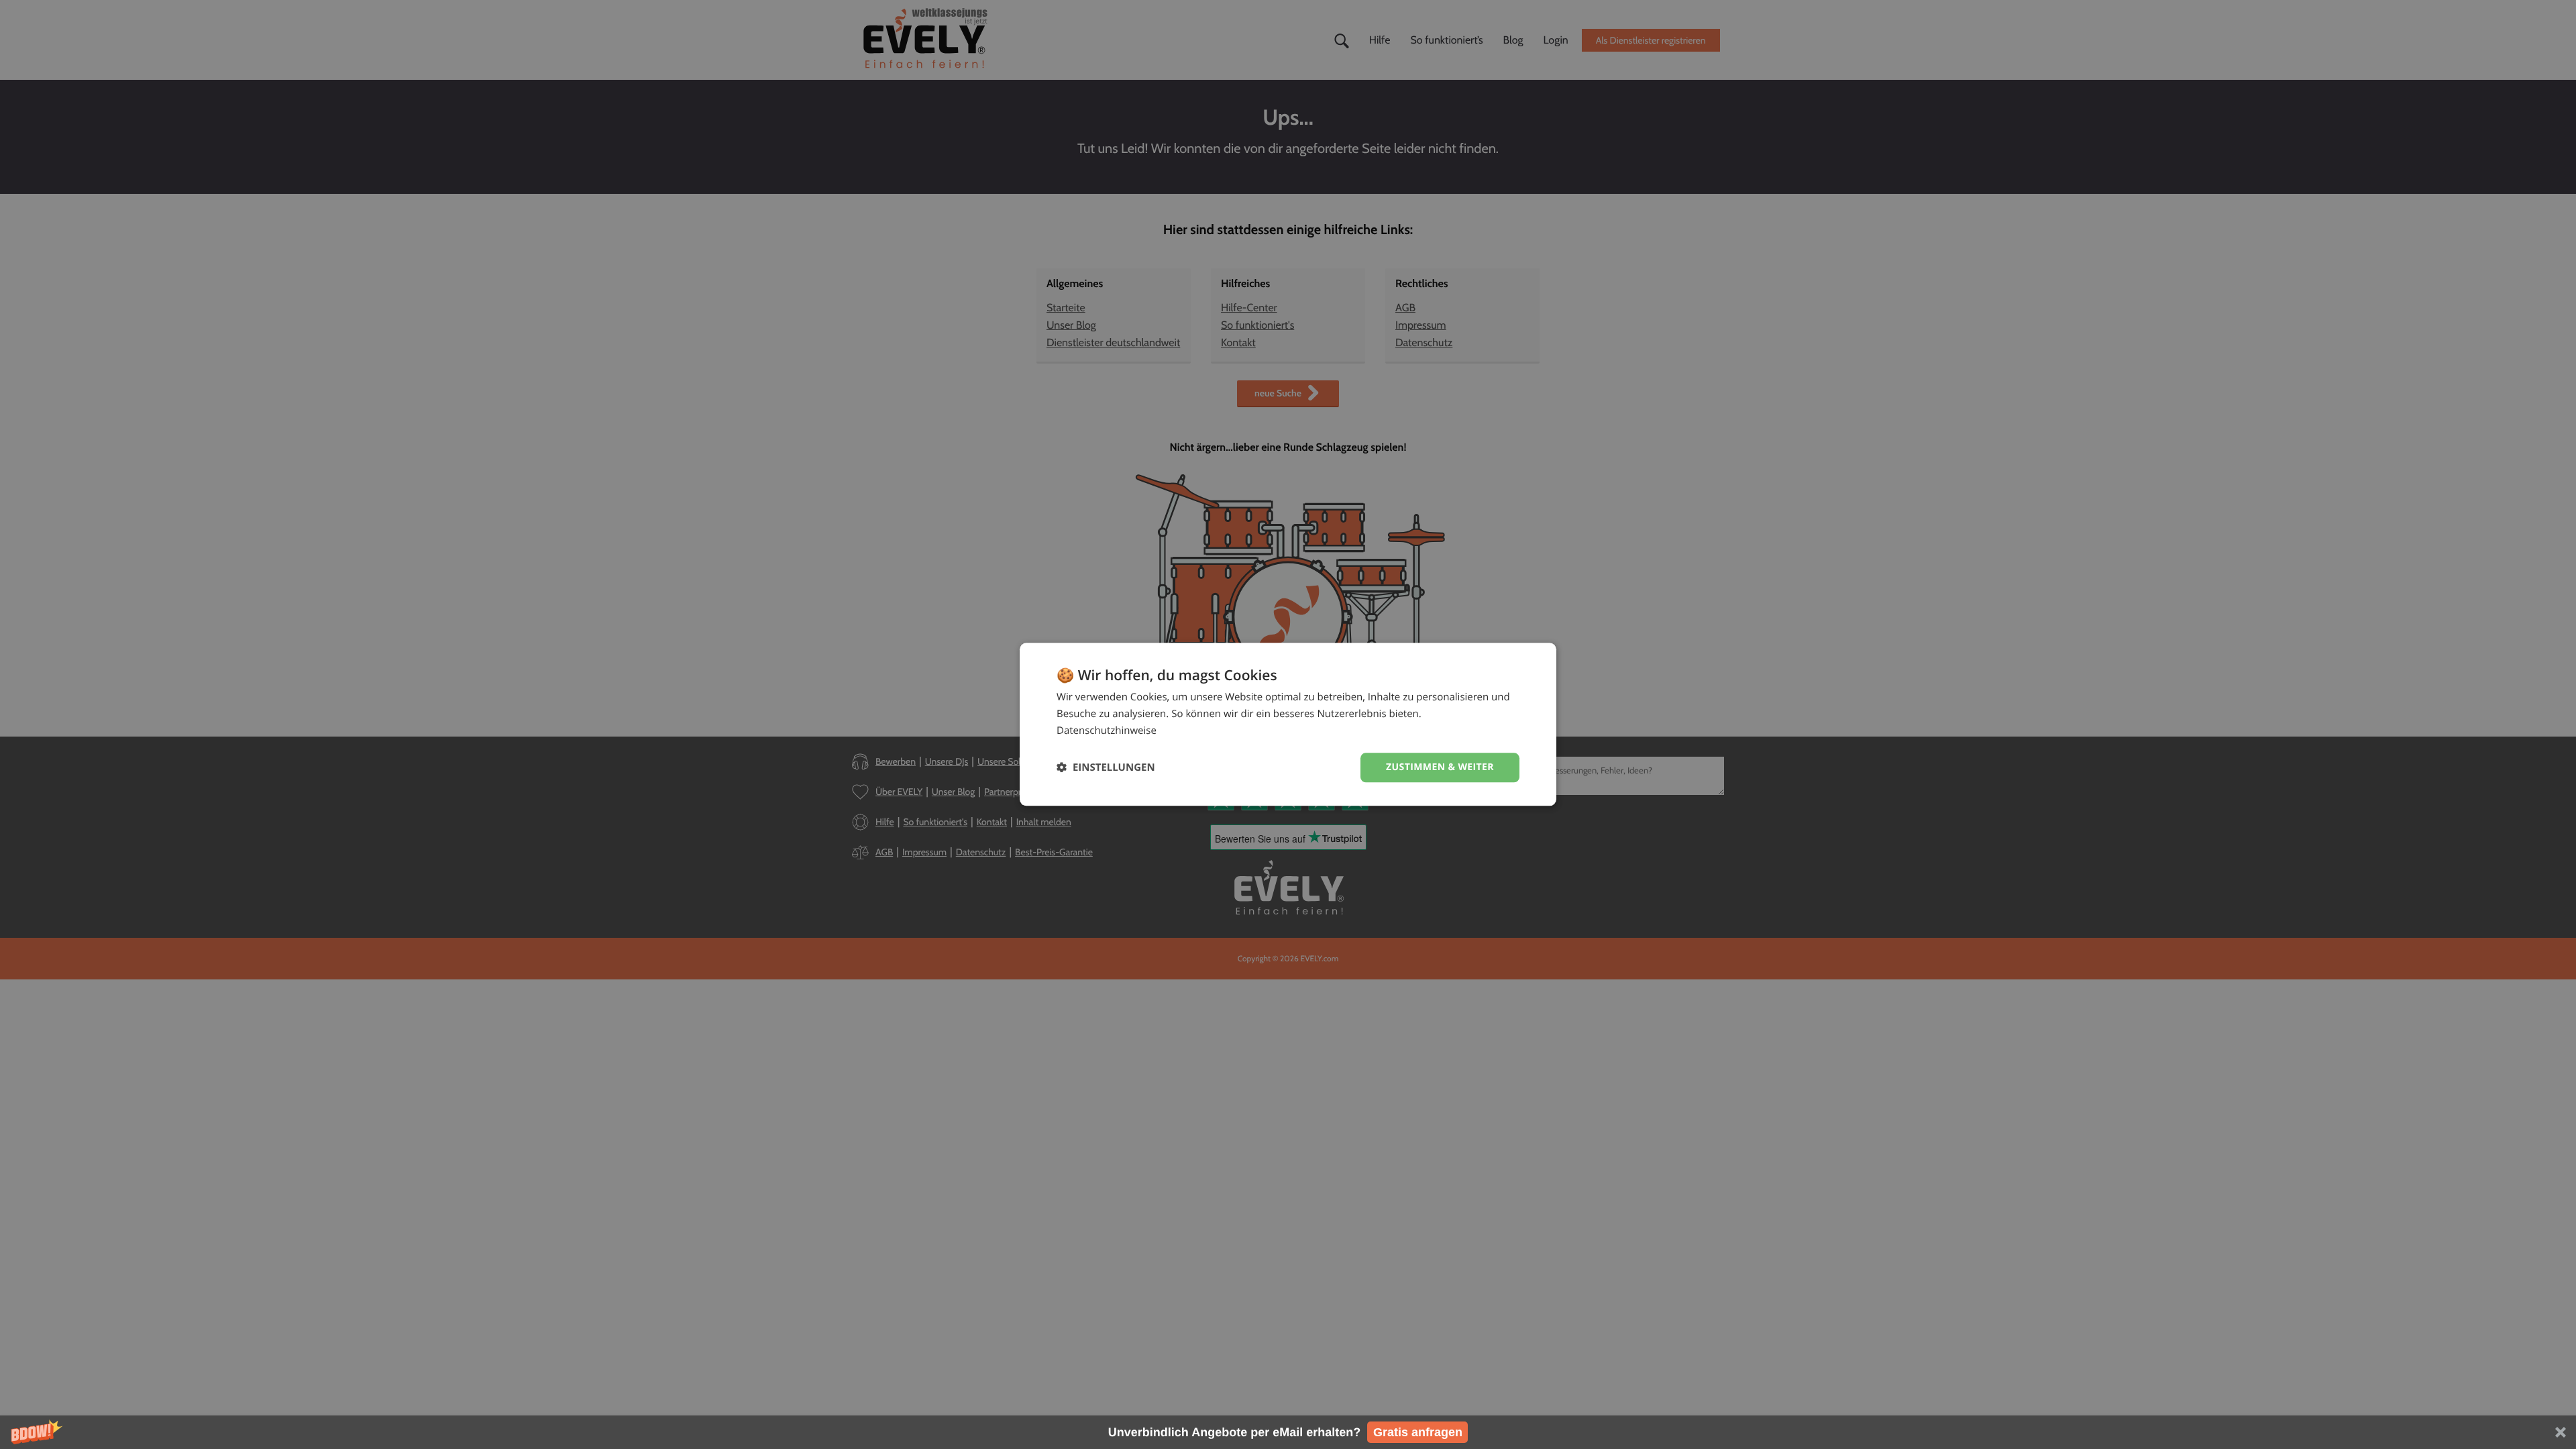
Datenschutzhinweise (1107, 731)
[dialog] (1288, 724)
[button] (1288, 1432)
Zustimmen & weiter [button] (1440, 767)
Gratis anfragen (1418, 1432)
